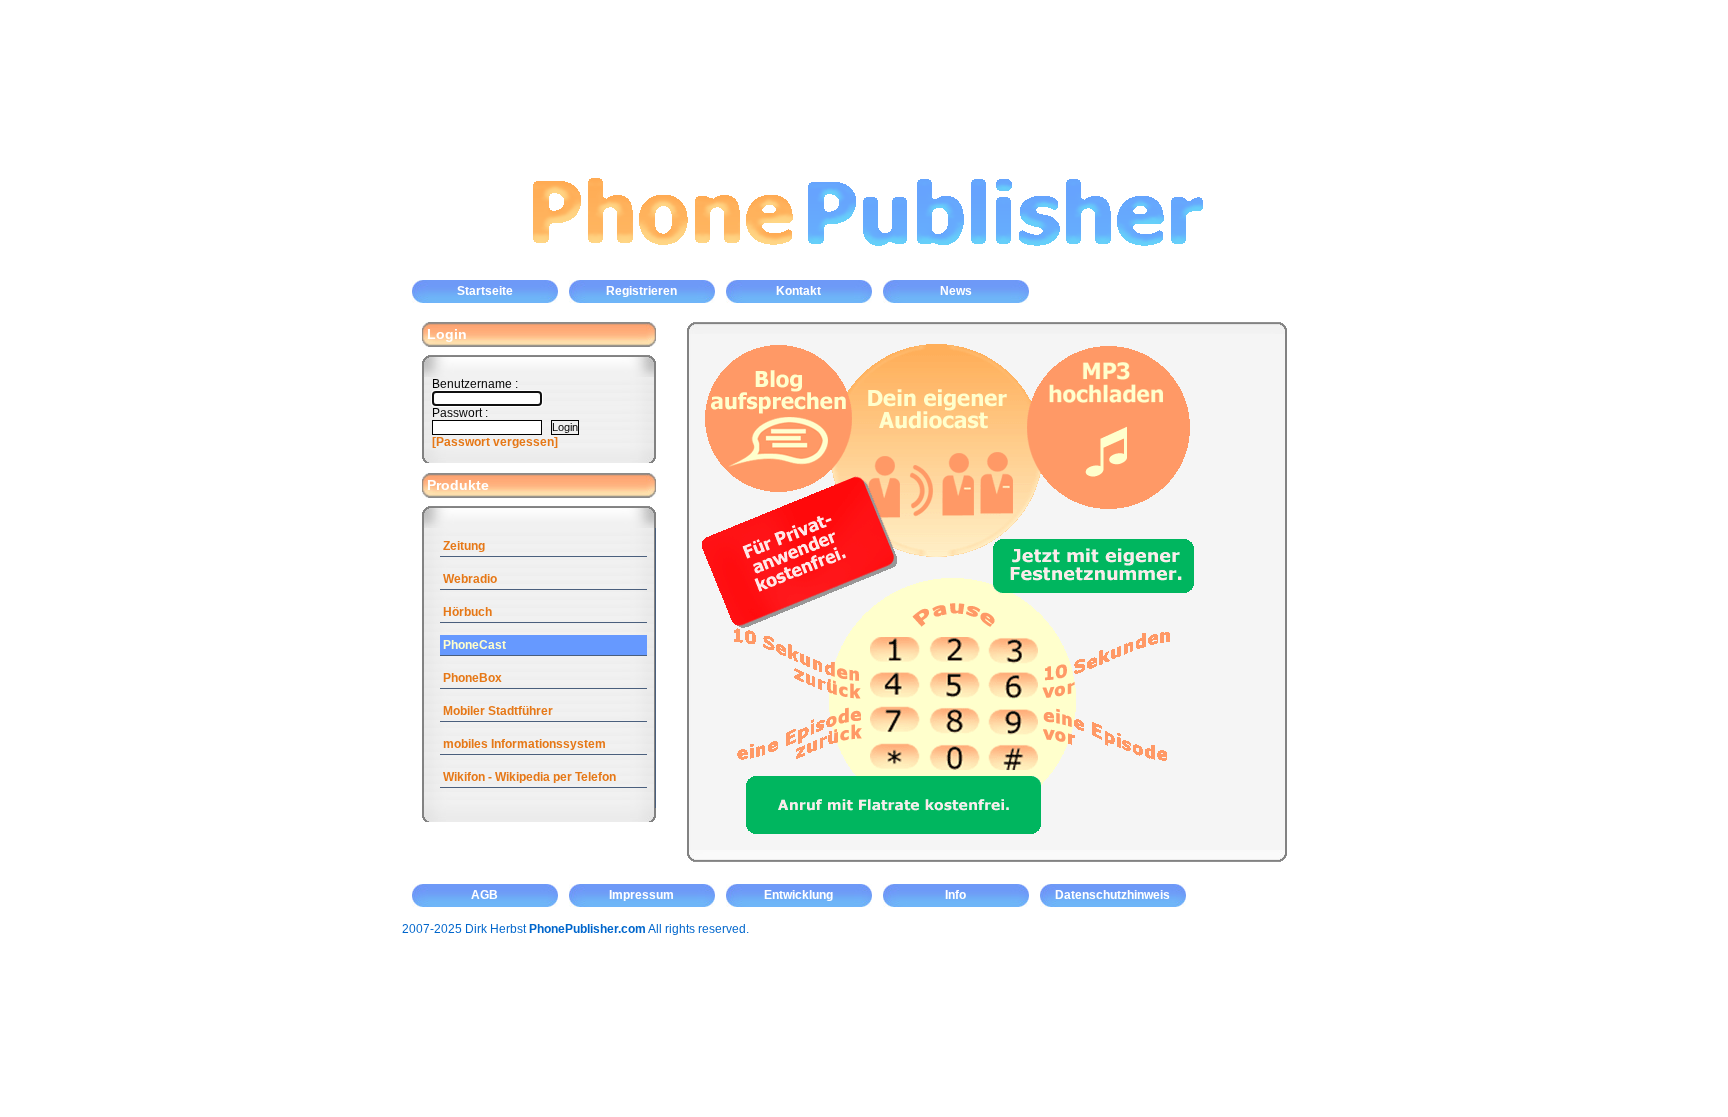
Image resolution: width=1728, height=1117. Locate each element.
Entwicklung (798, 895)
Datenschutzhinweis (1112, 895)
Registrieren (641, 291)
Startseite (485, 291)
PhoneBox (472, 678)
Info (955, 895)
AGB (484, 895)
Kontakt (798, 291)
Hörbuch (467, 612)
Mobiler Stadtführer (498, 711)
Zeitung (464, 546)
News (956, 291)
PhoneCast (474, 645)
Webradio (470, 579)
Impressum (641, 895)
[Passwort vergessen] (495, 442)
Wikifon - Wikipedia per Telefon (529, 777)
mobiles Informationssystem (524, 744)
